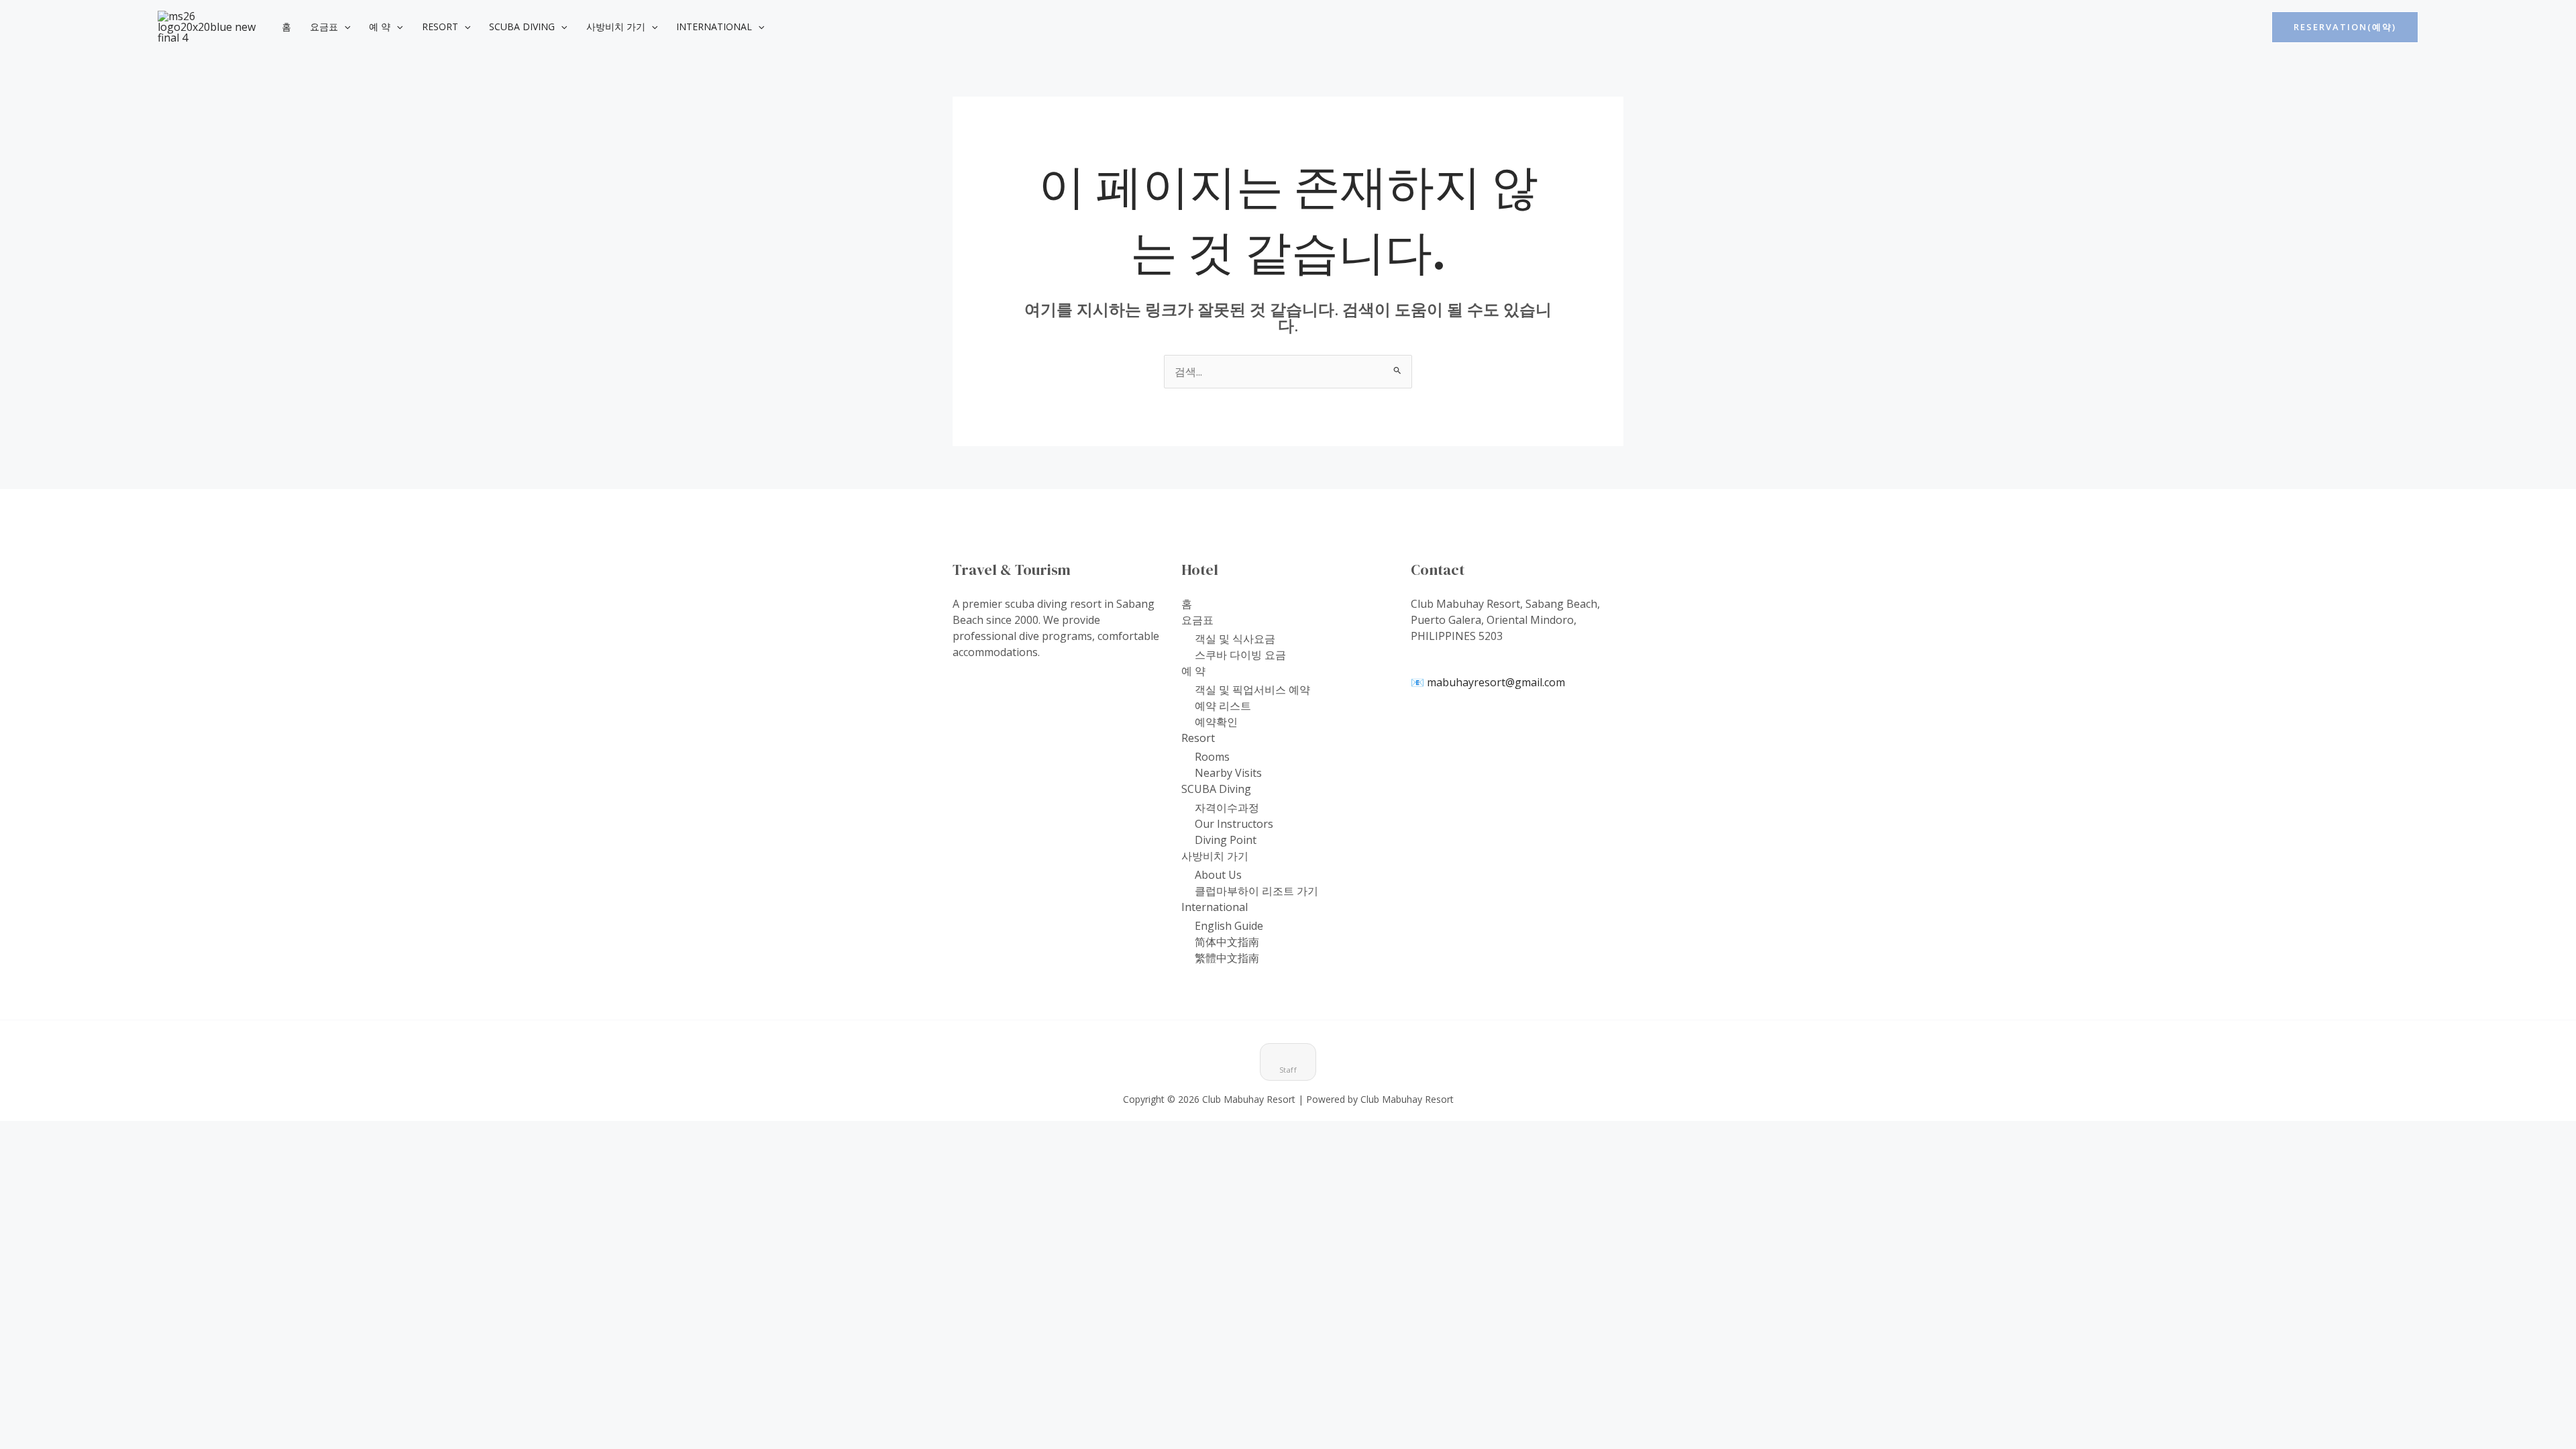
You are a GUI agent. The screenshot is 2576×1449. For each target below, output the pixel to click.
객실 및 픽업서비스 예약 (1252, 690)
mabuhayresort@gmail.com (1496, 682)
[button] (344, 27)
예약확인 (1216, 722)
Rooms (1212, 757)
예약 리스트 (1223, 706)
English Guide (1229, 926)
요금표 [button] (324, 26)
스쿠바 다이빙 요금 (1240, 655)
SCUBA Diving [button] (522, 26)
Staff (1288, 1070)
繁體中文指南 (1227, 958)
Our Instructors (1234, 824)
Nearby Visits (1228, 773)
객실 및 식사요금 (1235, 639)
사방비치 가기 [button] (616, 26)
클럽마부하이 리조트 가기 (1256, 891)
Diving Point (1226, 840)
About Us (1218, 875)
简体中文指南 (1227, 942)
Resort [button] (440, 26)
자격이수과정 (1227, 808)
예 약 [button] (380, 26)
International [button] (714, 26)
